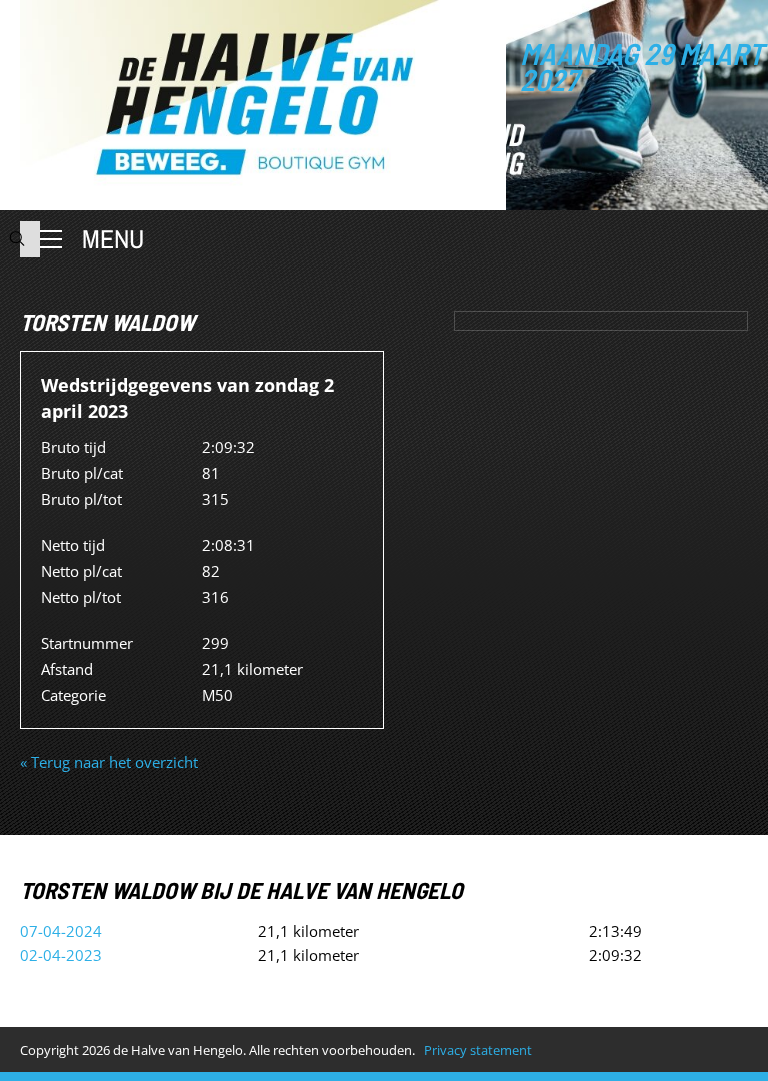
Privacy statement (478, 1050)
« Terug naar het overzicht (109, 762)
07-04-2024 (61, 931)
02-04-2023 (61, 955)
